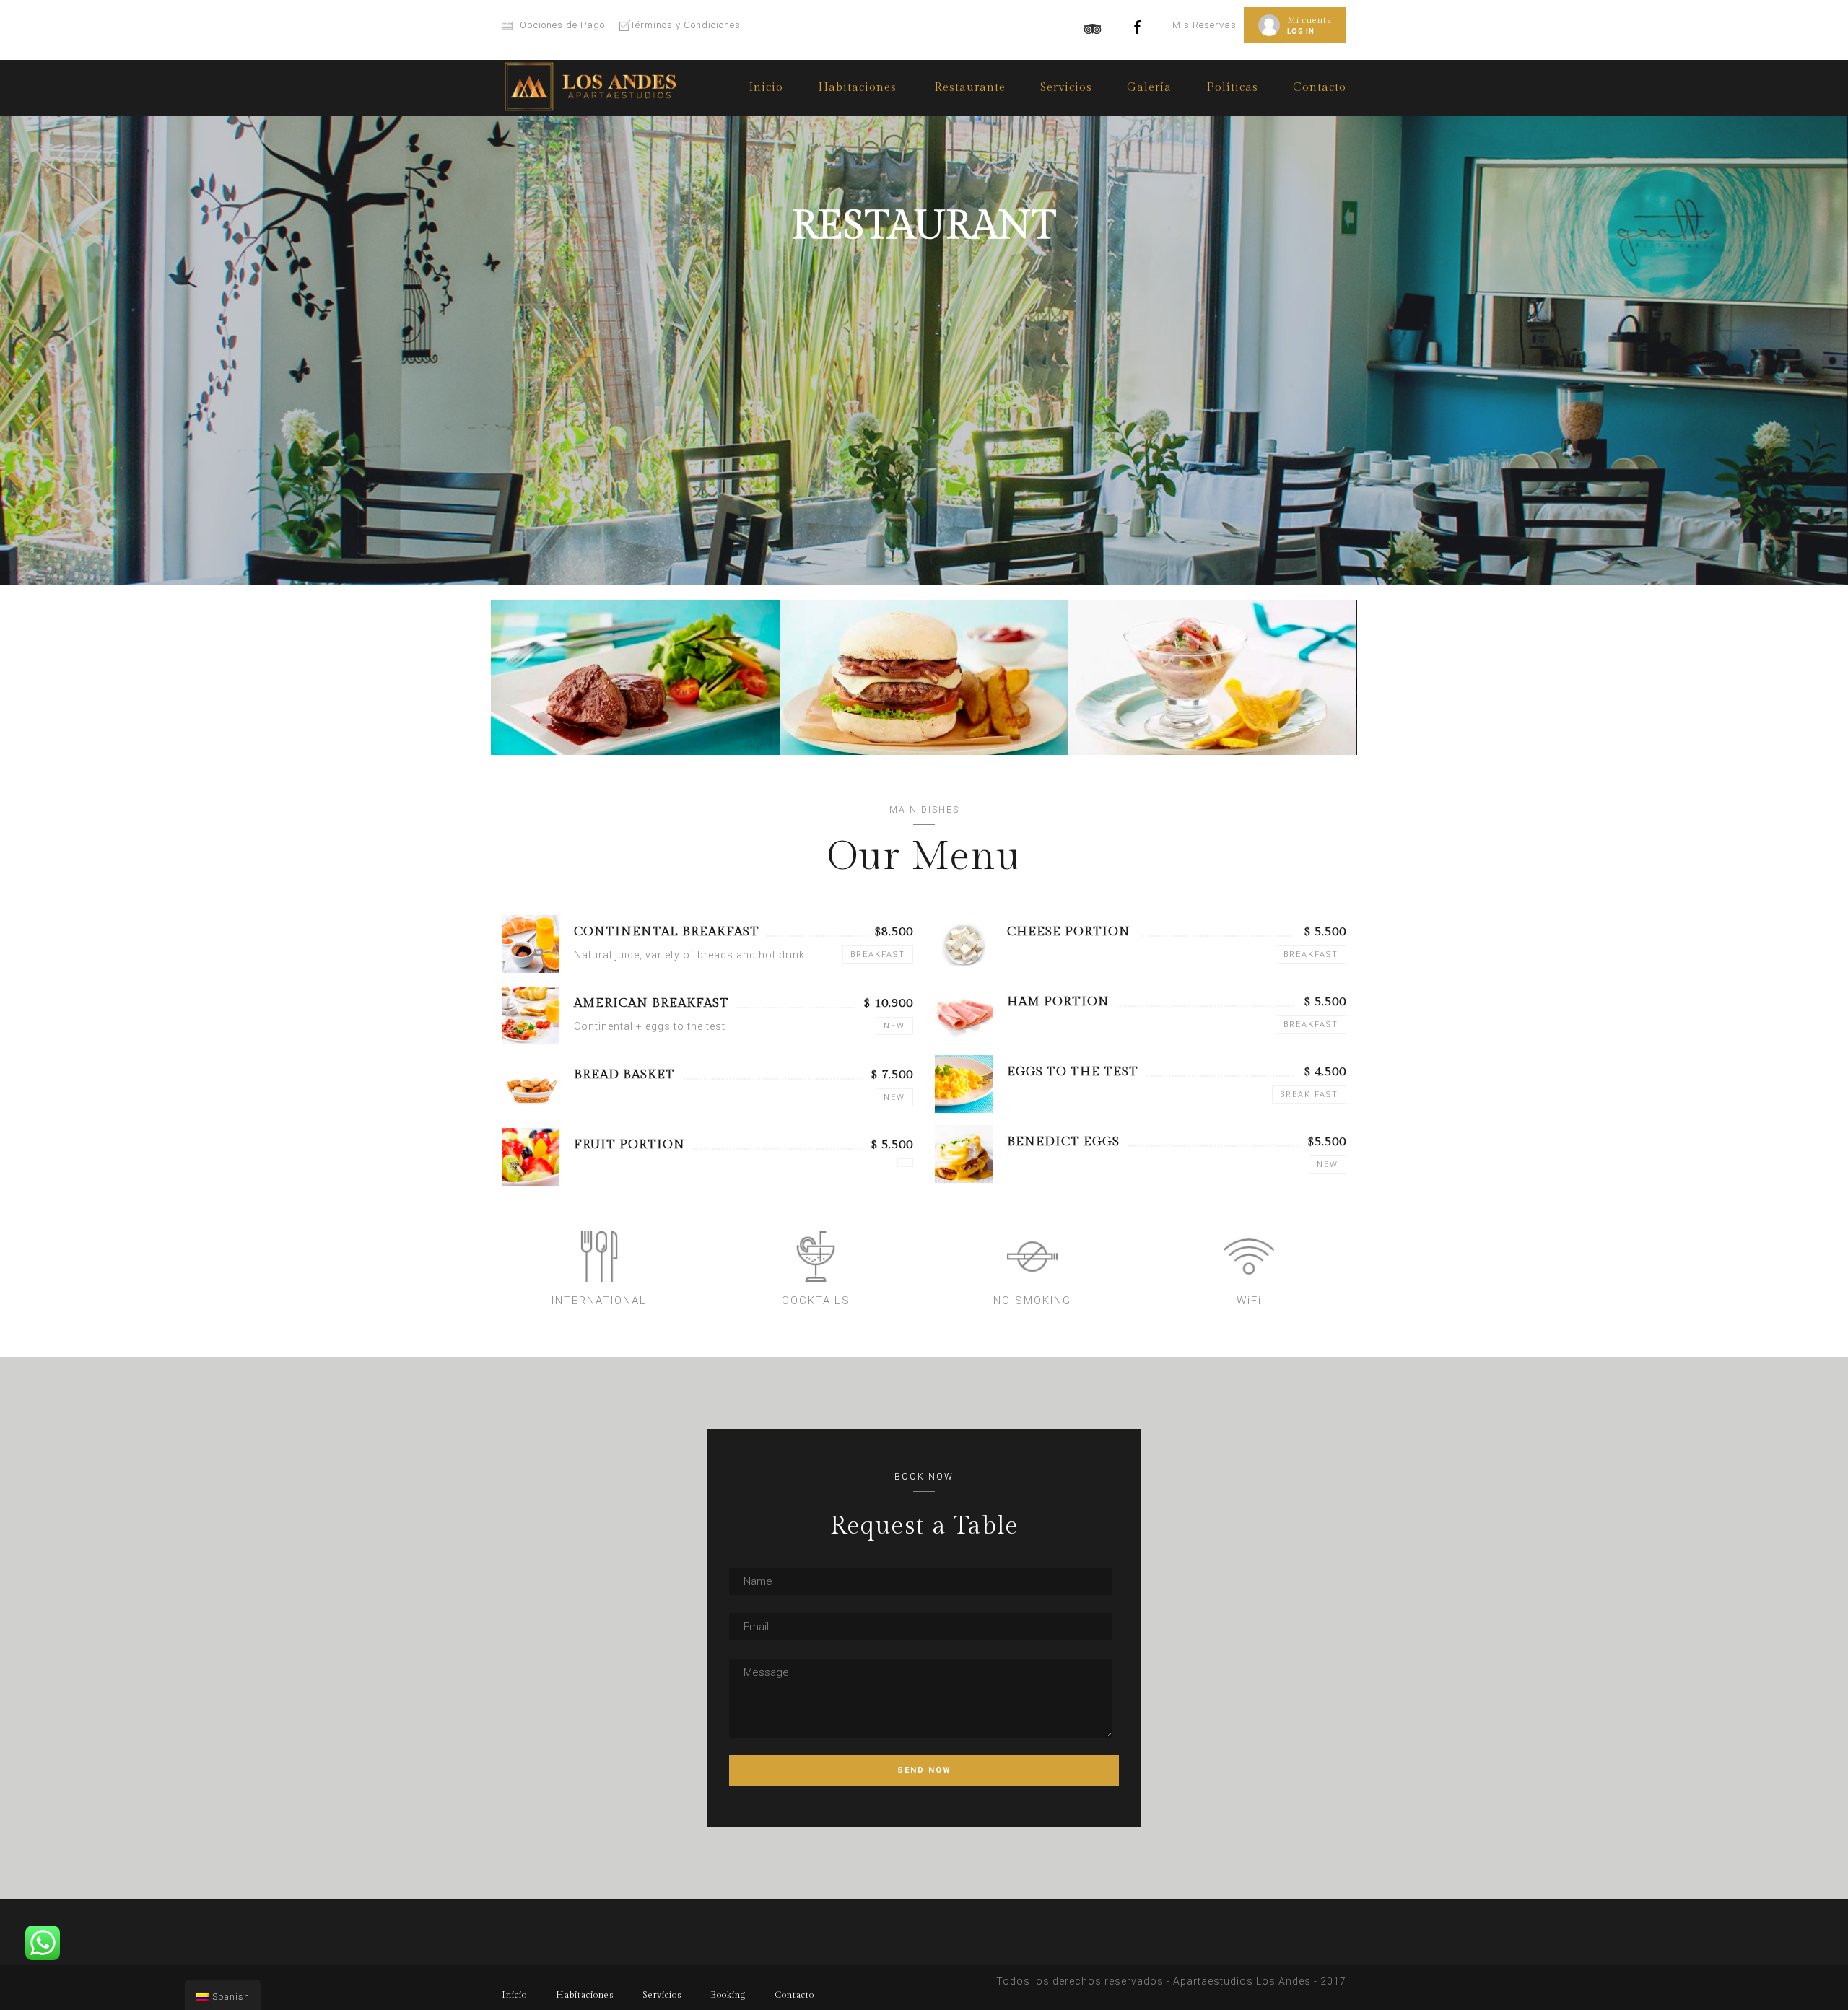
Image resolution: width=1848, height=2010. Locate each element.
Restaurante (970, 88)
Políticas (1232, 88)
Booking (728, 1995)
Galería (1149, 88)
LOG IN (1301, 31)
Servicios (1066, 88)
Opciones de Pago (562, 25)
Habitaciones (585, 1995)
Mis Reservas (1204, 25)
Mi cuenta (1309, 20)
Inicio (766, 88)
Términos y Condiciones (685, 25)
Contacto (1320, 88)
